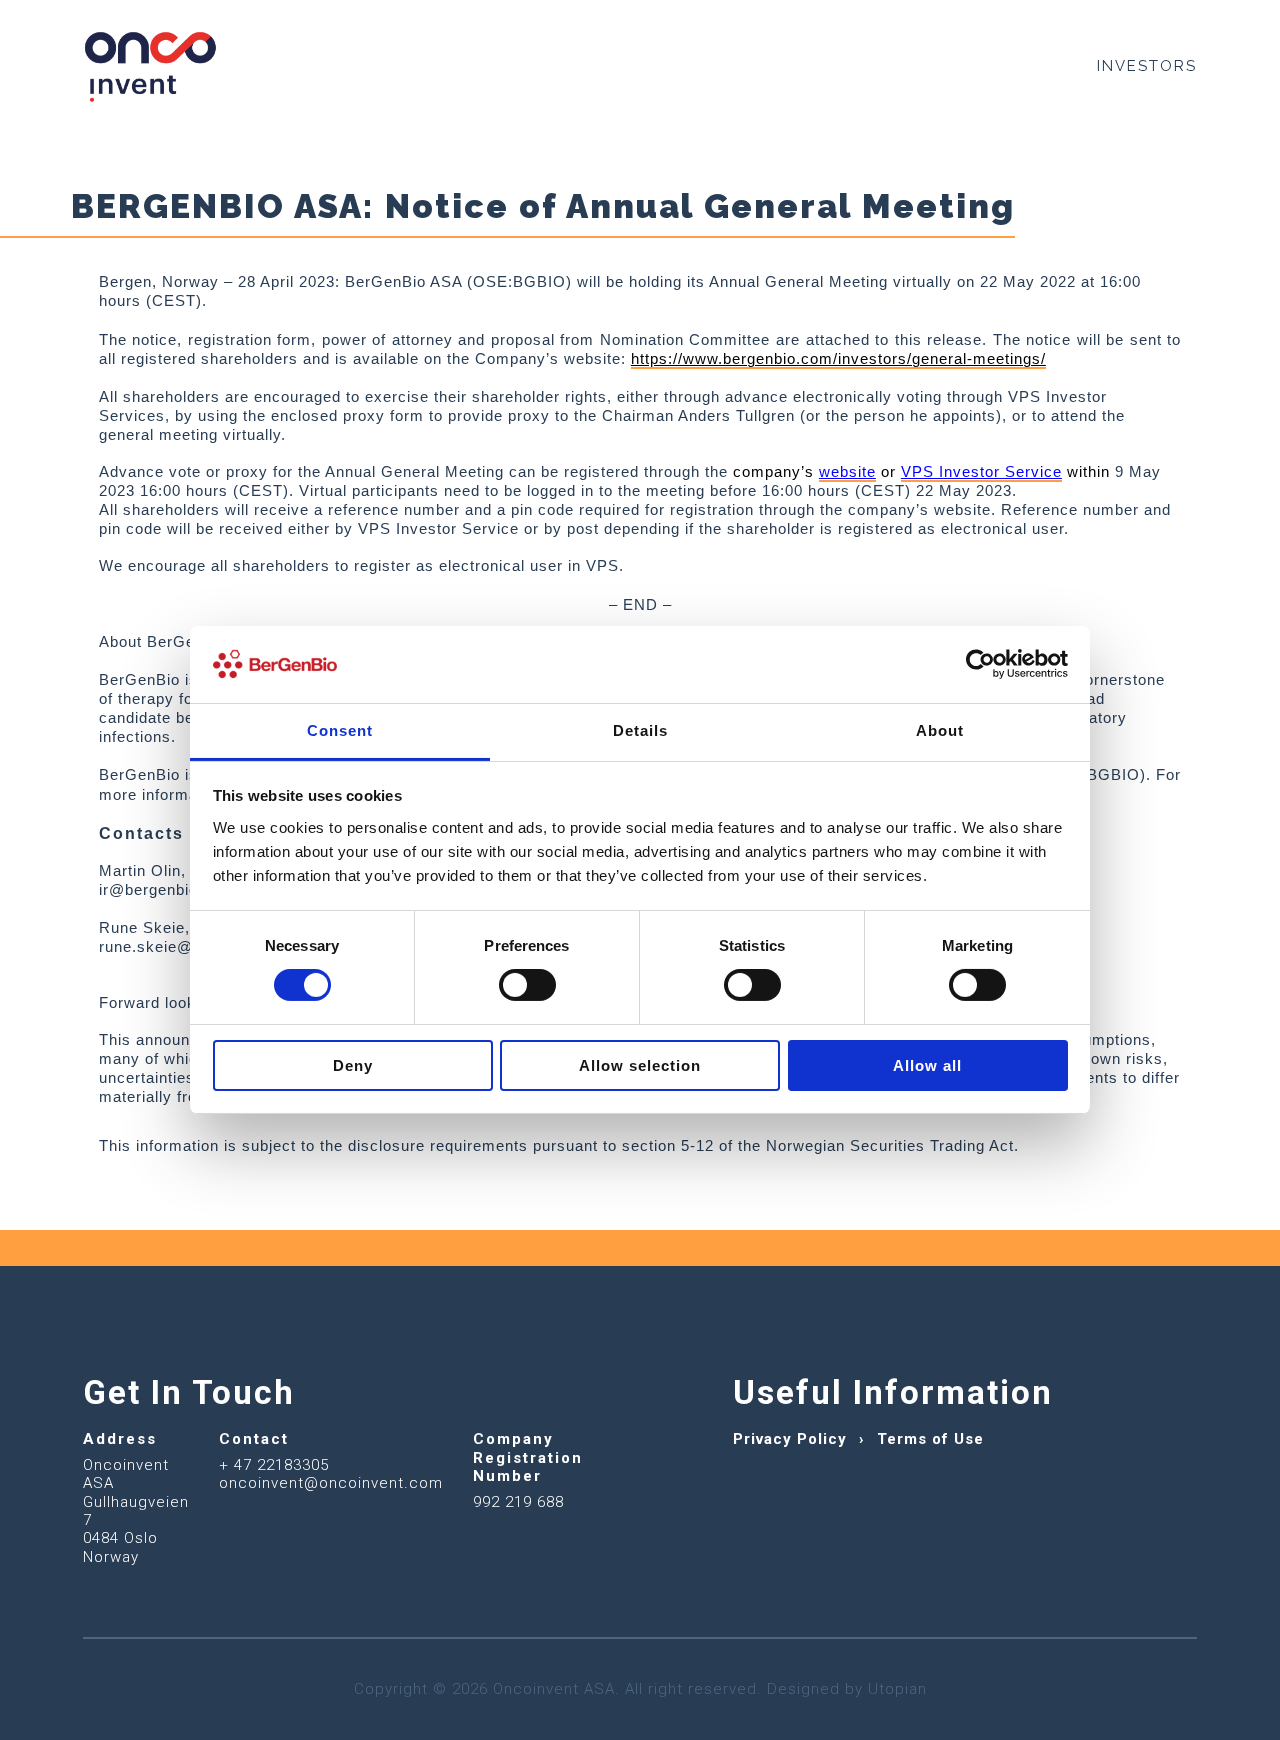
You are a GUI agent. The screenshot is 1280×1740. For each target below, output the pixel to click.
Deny (353, 1065)
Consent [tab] (340, 730)
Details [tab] (640, 730)
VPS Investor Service (981, 472)
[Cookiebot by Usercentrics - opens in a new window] (980, 664)
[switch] (527, 985)
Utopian (897, 1689)
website (847, 472)
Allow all (927, 1065)
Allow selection (640, 1065)
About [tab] (940, 730)
